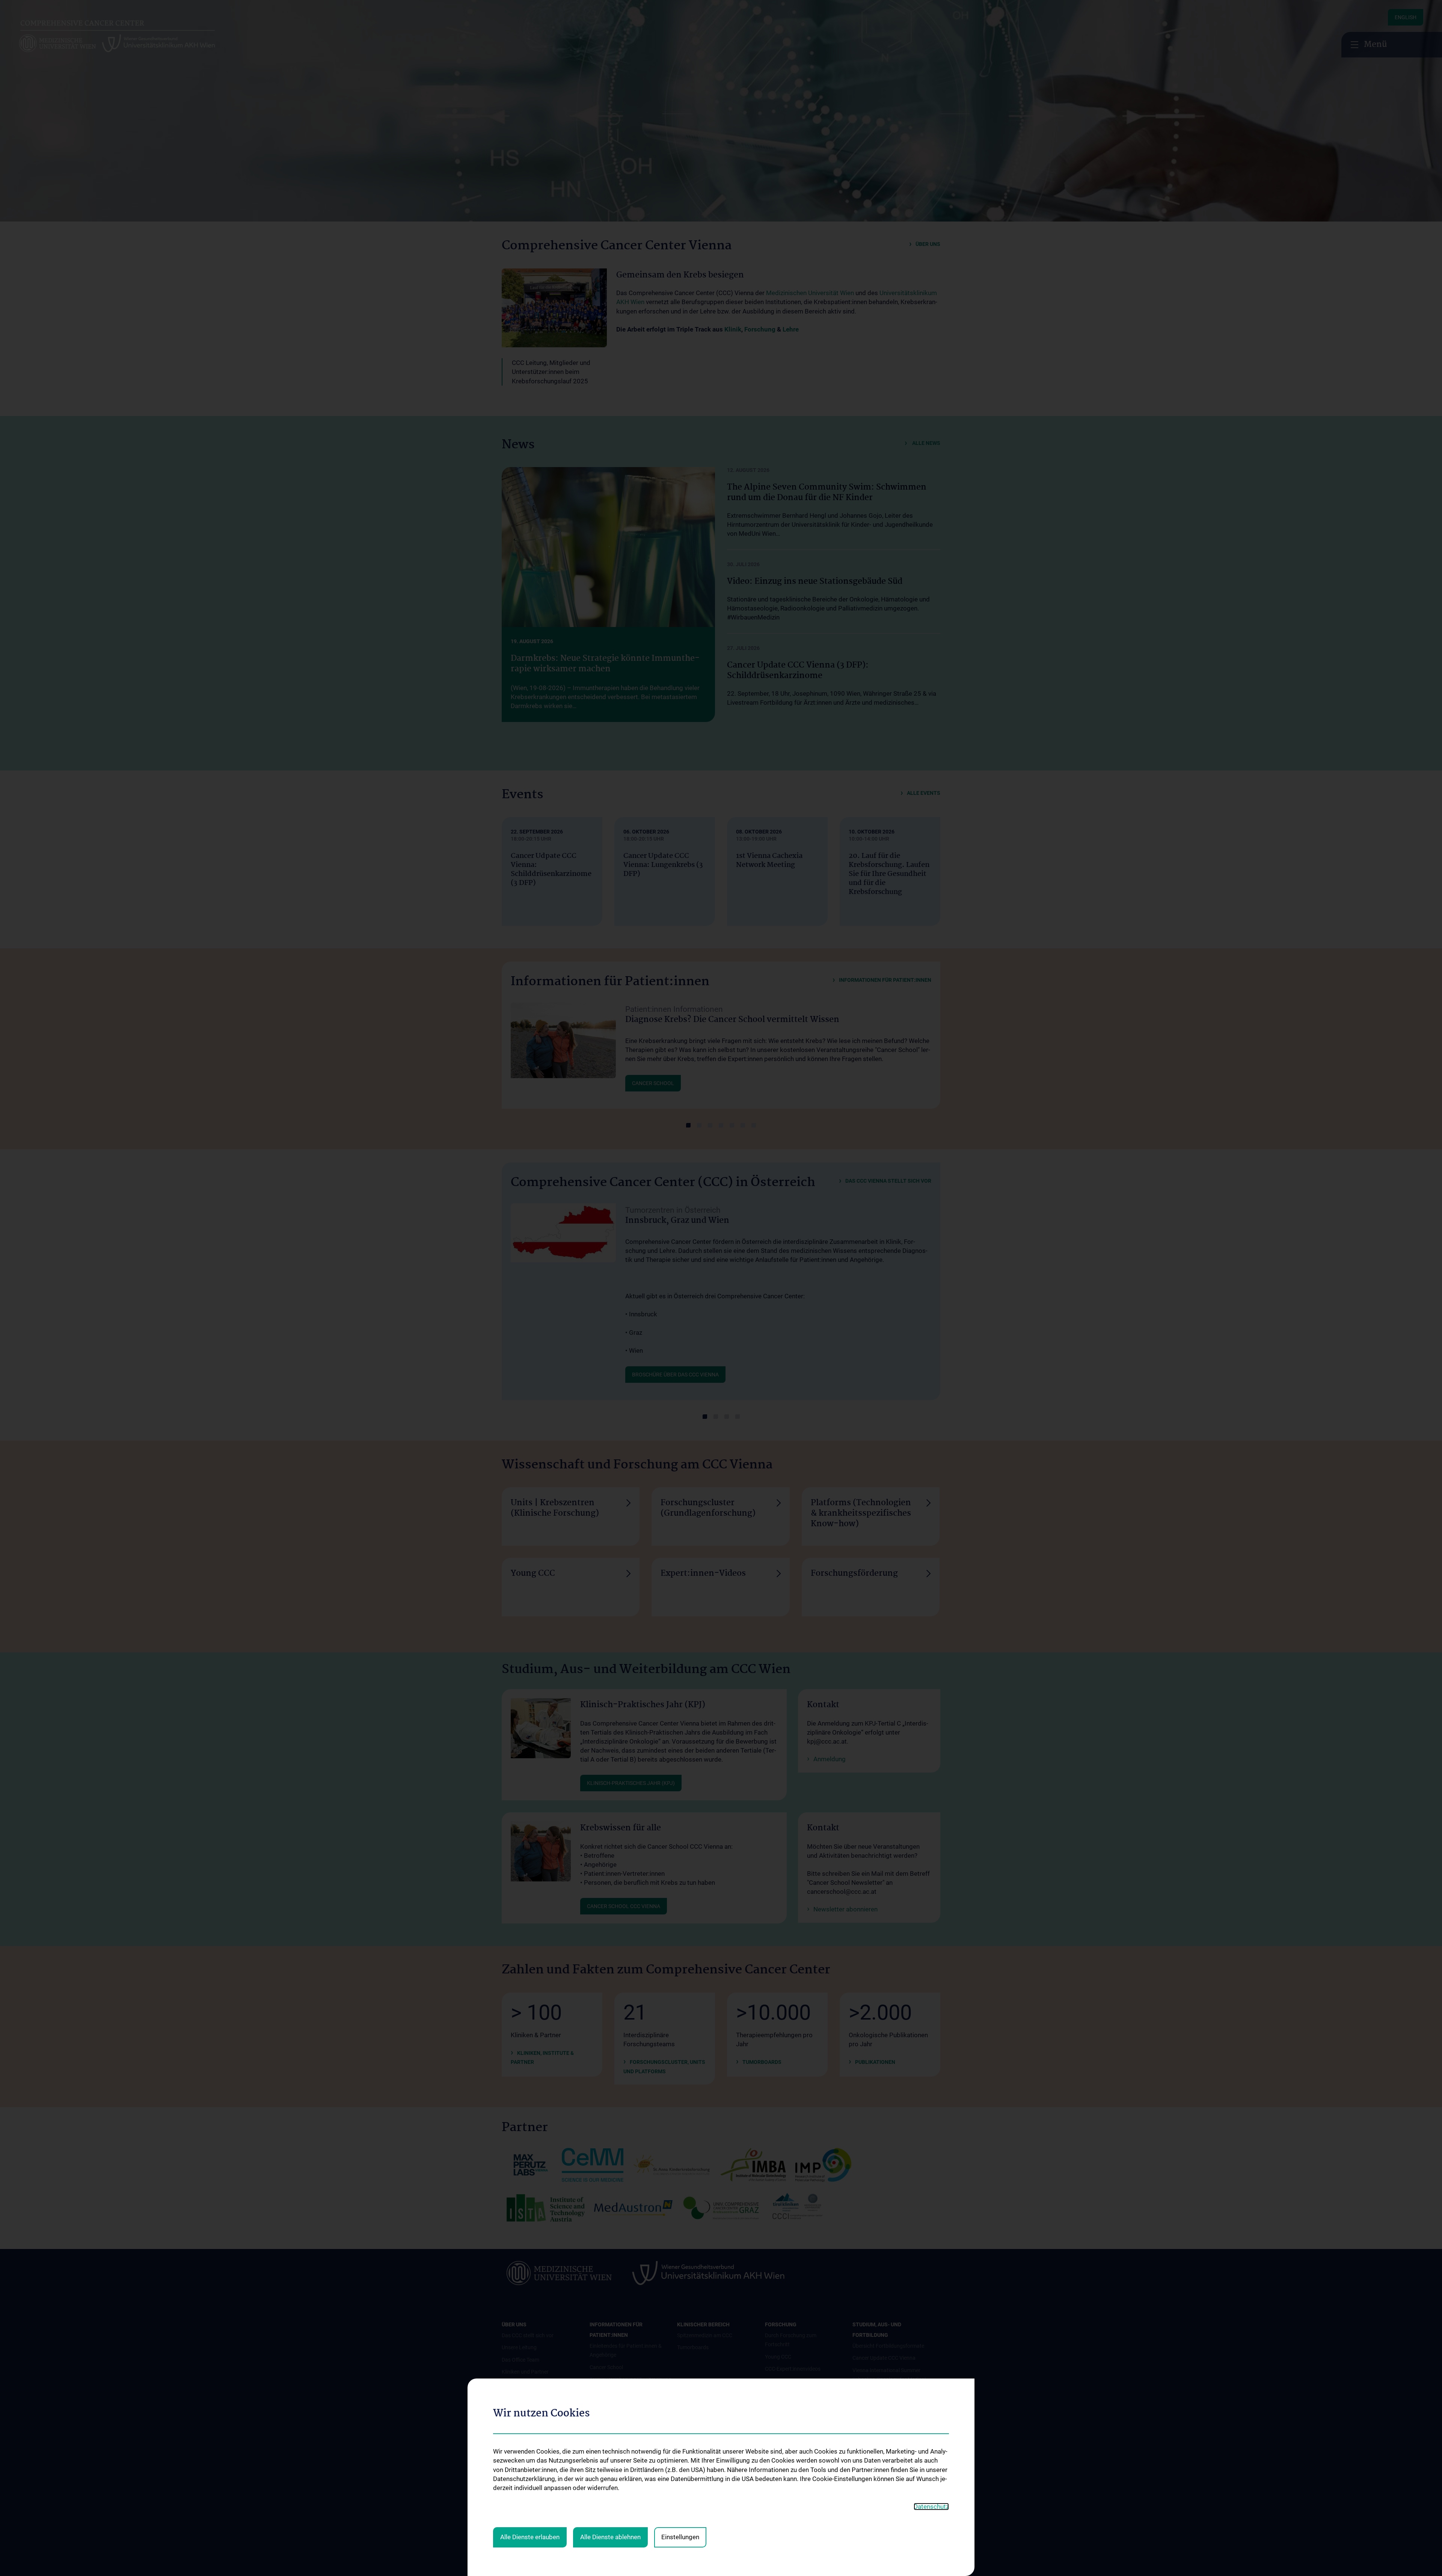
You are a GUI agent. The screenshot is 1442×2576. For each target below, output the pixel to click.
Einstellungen (680, 2537)
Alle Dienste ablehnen (610, 2537)
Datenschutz (931, 2507)
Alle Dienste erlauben (530, 2537)
